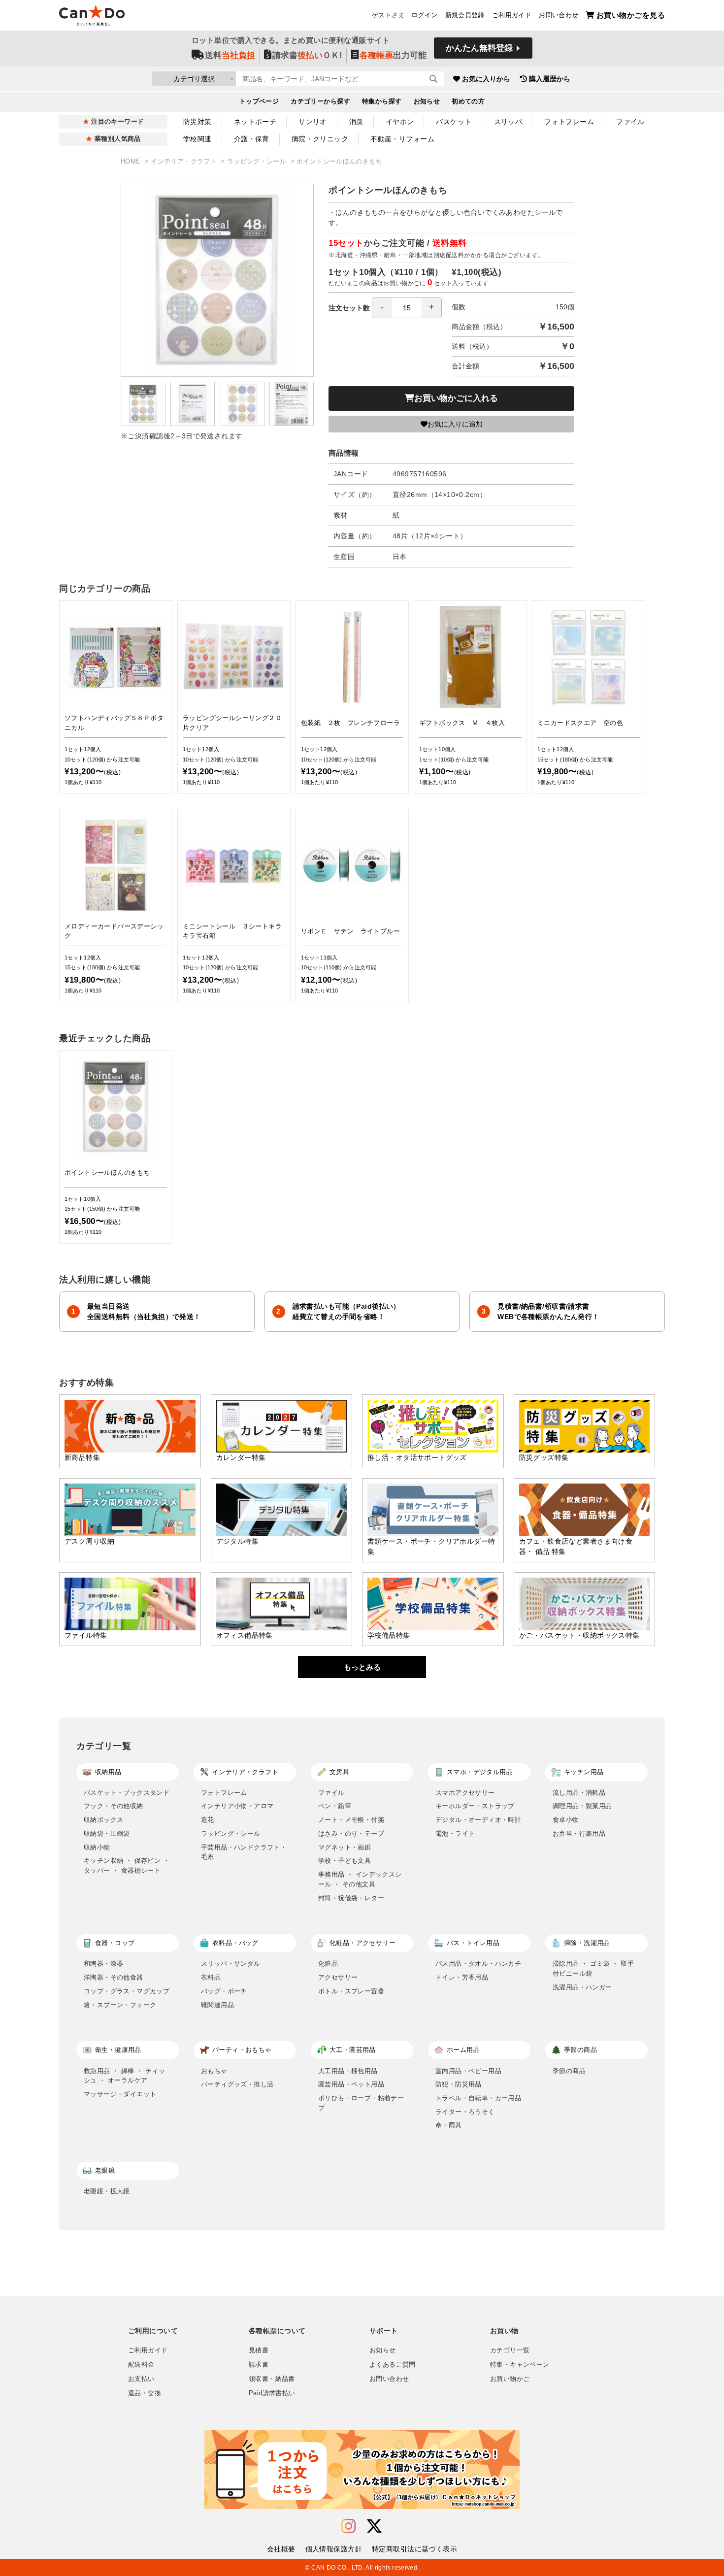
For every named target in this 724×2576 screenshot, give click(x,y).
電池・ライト (455, 1833)
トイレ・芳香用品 (462, 1977)
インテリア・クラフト (185, 162)
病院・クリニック (320, 139)
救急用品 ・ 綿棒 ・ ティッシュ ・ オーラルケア (124, 2076)
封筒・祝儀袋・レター (351, 1898)
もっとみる (362, 1667)
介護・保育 (252, 139)
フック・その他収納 (114, 1806)
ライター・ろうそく (465, 2112)
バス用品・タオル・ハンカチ (478, 1964)
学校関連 (197, 139)
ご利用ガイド (512, 15)
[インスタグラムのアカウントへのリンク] (348, 2526)
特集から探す (382, 101)
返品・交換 (145, 2393)
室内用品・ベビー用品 (468, 2071)
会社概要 (281, 2549)
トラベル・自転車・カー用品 (478, 2098)
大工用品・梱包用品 (348, 2071)
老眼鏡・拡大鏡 (107, 2191)
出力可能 (393, 55)
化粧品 (328, 1964)
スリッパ (508, 122)
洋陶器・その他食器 (114, 1977)
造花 (208, 1820)
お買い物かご (510, 2379)
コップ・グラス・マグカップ (127, 1991)
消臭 (356, 122)
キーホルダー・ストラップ (475, 1806)
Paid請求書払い (272, 2393)
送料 (230, 55)
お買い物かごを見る (631, 15)
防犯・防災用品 (459, 2084)
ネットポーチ (255, 122)
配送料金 (141, 2365)
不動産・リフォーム (402, 139)
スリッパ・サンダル (231, 1964)
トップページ (259, 101)
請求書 (259, 2365)
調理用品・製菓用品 (582, 1806)
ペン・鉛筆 (335, 1806)
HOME (132, 162)
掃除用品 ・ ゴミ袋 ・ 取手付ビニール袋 (593, 1968)
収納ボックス (103, 1820)
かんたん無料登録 (479, 48)
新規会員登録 (465, 15)
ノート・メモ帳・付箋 (351, 1820)
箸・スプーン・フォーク (120, 2005)
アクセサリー (338, 1977)
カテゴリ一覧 (510, 2350)
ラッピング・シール (258, 162)
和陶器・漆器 (103, 1964)
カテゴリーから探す (320, 101)
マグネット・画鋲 (345, 1847)
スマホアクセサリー (465, 1793)
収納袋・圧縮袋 (107, 1833)
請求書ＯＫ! (307, 55)
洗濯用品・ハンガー (582, 1987)
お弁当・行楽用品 (579, 1833)
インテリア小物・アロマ (237, 1806)
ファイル (630, 122)
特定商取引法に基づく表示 (414, 2549)
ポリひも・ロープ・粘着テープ (361, 2103)
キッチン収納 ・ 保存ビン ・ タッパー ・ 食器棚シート (127, 1866)
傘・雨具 (449, 2125)
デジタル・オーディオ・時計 (478, 1820)
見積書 (259, 2350)
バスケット (454, 122)
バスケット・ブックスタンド (127, 1793)
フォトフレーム (569, 122)
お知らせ (427, 101)
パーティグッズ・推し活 (237, 2084)
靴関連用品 (217, 2005)
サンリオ (313, 122)
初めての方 (468, 101)
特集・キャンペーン (520, 2365)
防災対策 (197, 122)
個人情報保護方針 (334, 2549)
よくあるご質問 (393, 2365)
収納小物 (97, 1847)
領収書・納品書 (272, 2379)
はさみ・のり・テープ (351, 1833)
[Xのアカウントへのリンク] (374, 2526)
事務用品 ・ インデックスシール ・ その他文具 (360, 1879)
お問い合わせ (559, 15)
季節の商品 (569, 2071)
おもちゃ (214, 2071)
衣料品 (211, 1977)
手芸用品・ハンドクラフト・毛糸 (244, 1852)
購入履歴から (550, 79)
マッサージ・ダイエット (120, 2094)
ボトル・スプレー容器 (351, 1991)
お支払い (141, 2379)
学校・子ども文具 (345, 1861)
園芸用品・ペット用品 (351, 2084)
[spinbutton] (407, 308)
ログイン (425, 15)
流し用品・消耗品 (579, 1793)
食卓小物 (566, 1820)
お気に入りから (486, 79)
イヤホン (400, 122)
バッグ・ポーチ (224, 1991)
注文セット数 (349, 308)
